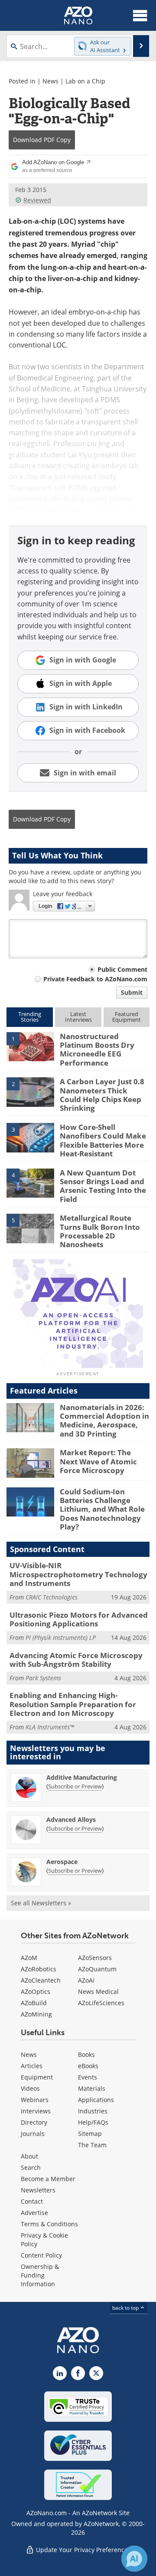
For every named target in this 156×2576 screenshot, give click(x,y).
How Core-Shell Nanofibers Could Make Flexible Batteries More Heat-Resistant (103, 1140)
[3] (30, 1137)
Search (31, 2167)
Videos (30, 2088)
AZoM (29, 1958)
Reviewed (37, 200)
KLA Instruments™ (50, 1727)
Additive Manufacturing (82, 1777)
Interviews (36, 2111)
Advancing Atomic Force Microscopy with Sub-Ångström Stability (76, 1660)
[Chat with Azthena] (134, 2559)
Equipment (37, 2077)
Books (86, 2055)
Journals (33, 2134)
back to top (126, 2308)
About (29, 2156)
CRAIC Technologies (52, 1597)
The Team (92, 2145)
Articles (32, 2066)
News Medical (98, 1992)
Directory (34, 2122)
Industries (93, 2111)
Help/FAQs (93, 2122)
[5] (30, 1228)
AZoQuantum (97, 1969)
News (50, 81)
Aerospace (62, 1862)
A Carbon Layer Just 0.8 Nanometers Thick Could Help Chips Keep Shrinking (102, 1095)
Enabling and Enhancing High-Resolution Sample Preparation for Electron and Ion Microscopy (73, 1704)
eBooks (88, 2066)
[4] (30, 1182)
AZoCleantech (41, 1980)
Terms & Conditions (49, 2224)
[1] (30, 1046)
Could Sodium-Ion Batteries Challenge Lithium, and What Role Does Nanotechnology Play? (102, 1509)
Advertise (34, 2213)
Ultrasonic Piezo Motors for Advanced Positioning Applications (79, 1619)
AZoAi (86, 1980)
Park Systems (43, 1678)
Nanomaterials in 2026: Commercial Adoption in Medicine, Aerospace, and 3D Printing (104, 1420)
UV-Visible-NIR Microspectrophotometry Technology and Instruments (78, 1574)
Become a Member (48, 2179)
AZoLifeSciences (101, 2003)
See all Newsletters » (41, 1903)
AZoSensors (95, 1958)
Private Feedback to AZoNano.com (95, 979)
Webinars (35, 2100)
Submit (132, 992)
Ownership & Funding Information (40, 2275)
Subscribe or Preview (75, 1786)
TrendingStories (30, 1017)
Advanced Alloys (71, 1819)
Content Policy (41, 2255)
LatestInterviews (78, 1017)
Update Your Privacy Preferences (83, 2550)
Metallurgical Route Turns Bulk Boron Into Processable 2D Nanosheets (100, 1231)
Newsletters (38, 2190)
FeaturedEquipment (127, 1017)
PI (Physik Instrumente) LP (61, 1637)
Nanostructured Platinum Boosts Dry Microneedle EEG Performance (97, 1050)
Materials (92, 2088)
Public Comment (122, 969)
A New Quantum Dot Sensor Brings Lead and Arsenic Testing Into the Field (103, 1186)
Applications (96, 2100)
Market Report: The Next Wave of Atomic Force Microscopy (98, 1461)
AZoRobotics (39, 1969)
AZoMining (36, 2014)
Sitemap (90, 2134)
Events (88, 2077)
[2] (30, 1092)
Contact (32, 2201)
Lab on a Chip (85, 81)
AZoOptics (36, 1992)
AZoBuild (34, 2003)
